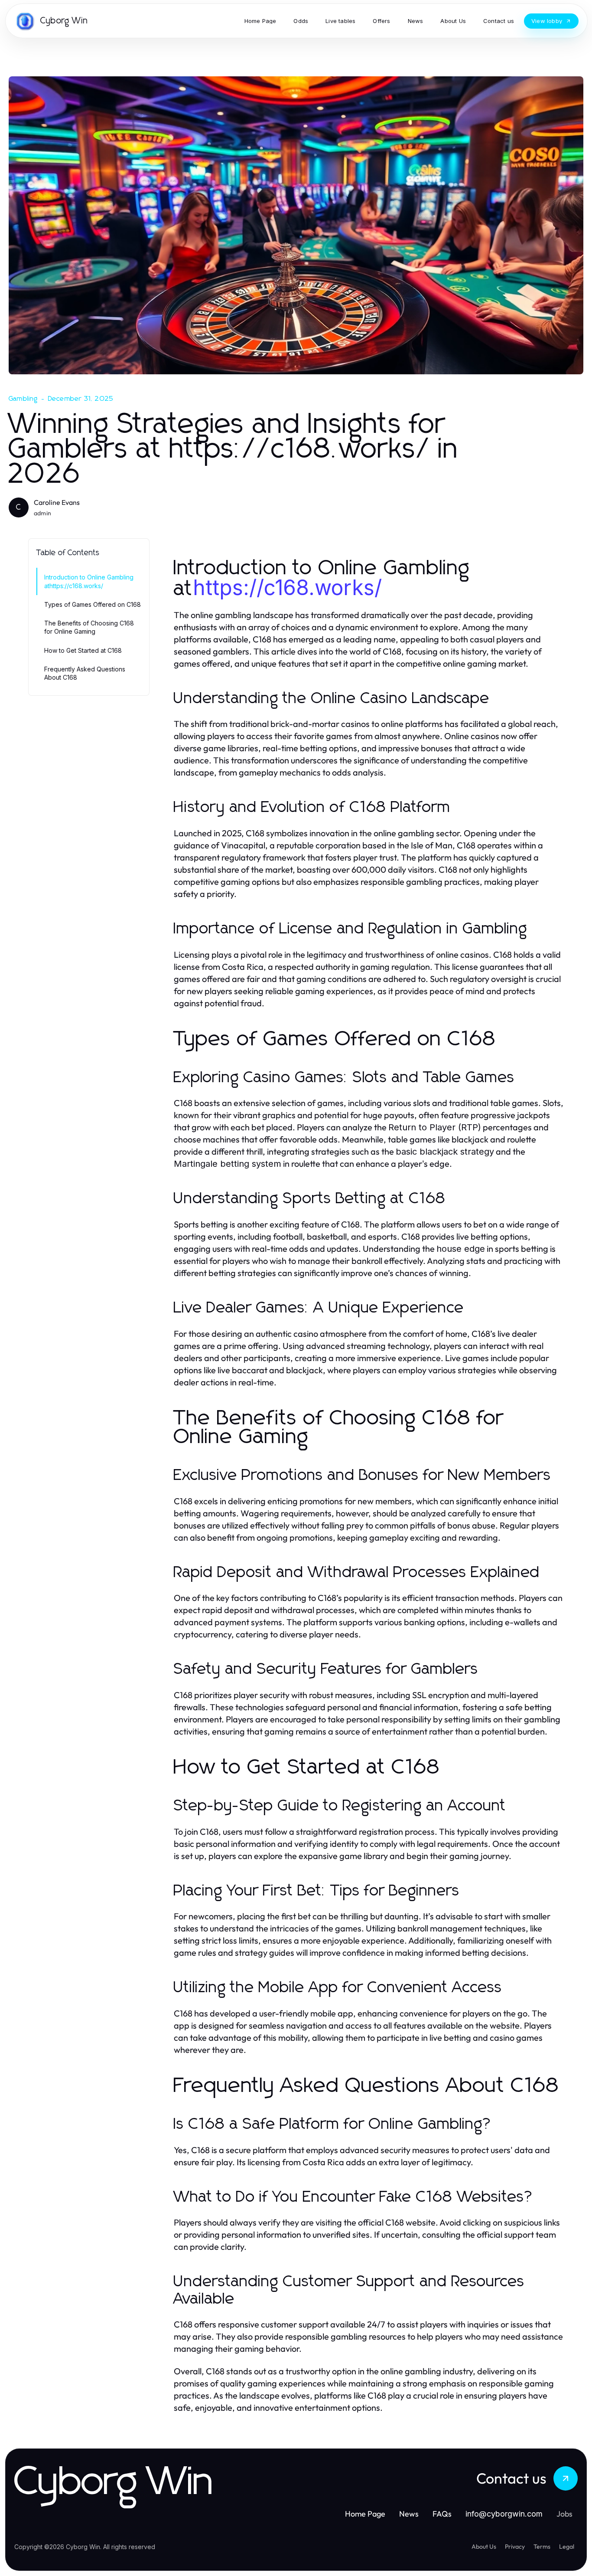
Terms (542, 2547)
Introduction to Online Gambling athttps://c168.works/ (89, 581)
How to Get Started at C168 (83, 650)
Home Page (365, 2514)
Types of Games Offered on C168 (93, 604)
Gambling (23, 399)
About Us (484, 2547)
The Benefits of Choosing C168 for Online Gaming (89, 627)
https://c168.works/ (287, 588)
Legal (567, 2547)
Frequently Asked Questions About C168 (85, 673)
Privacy (515, 2547)
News (409, 2514)
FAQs (442, 2514)
